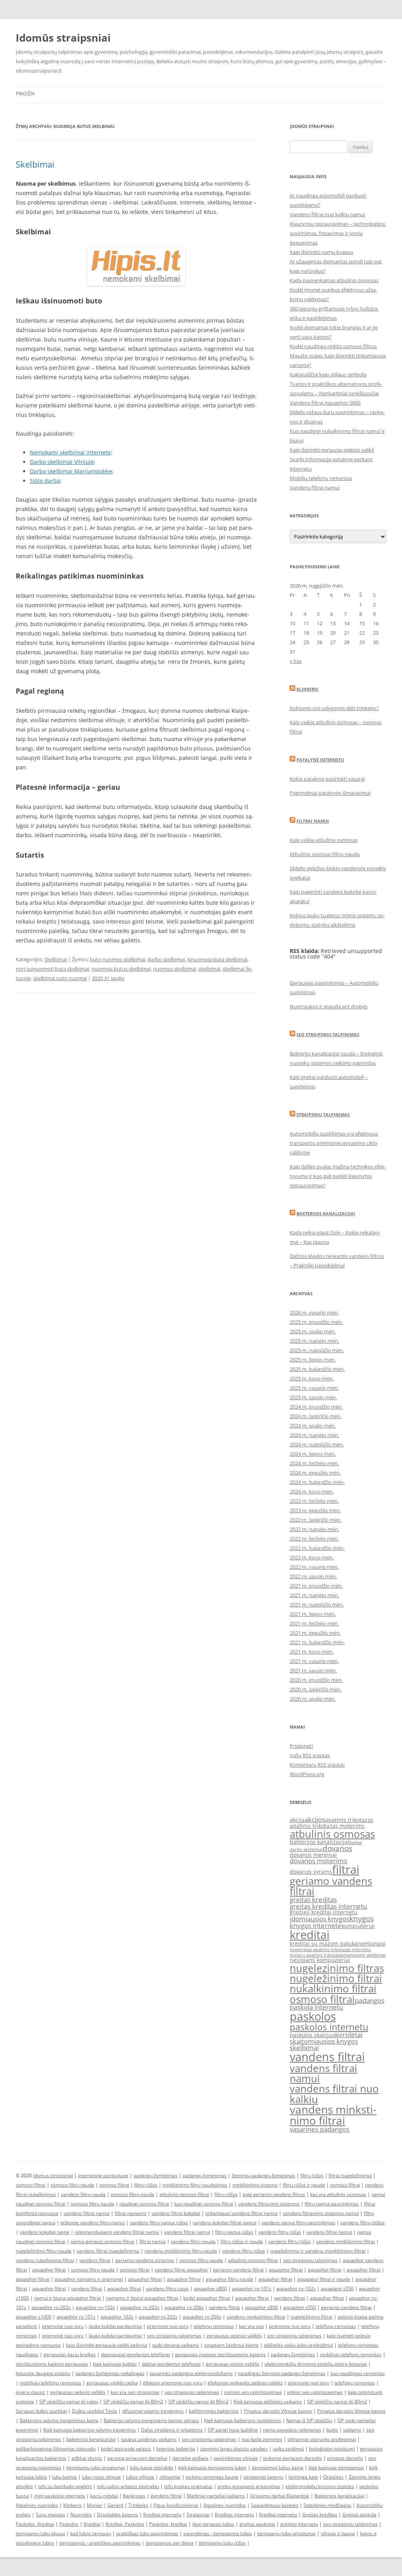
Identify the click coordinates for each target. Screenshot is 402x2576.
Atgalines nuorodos (37, 2505)
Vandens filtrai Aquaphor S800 (325, 403)
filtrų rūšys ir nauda (304, 2185)
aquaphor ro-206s (184, 2307)
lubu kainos (65, 2477)
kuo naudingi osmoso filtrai (204, 2204)
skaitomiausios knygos (324, 2041)
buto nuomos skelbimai (118, 959)
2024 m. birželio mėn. (314, 1463)
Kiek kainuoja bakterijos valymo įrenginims (90, 2430)
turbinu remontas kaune (212, 2477)
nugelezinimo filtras (337, 1968)
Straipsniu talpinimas (323, 1115)
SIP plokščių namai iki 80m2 (133, 2402)
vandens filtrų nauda (83, 2194)
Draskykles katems (118, 2515)
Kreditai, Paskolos (125, 2524)
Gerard (115, 2505)
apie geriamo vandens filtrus (274, 2194)
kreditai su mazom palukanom (330, 1943)
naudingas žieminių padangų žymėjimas (282, 2373)
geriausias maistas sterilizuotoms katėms (220, 2354)
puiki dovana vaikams (176, 2345)
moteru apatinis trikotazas (317, 1955)
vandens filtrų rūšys (280, 2232)
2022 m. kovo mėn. (312, 1557)
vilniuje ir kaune (338, 2533)
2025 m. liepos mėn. (313, 1360)
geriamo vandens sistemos (145, 2260)
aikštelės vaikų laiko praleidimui (298, 2345)
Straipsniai (198, 2515)
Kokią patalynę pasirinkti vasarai (327, 779)
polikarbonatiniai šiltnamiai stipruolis (56, 2449)
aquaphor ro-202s (51, 2307)
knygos (362, 1919)
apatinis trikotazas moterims (327, 1826)
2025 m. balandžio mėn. (317, 1369)
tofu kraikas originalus (188, 2486)
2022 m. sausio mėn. (313, 1576)
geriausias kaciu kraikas (70, 2354)
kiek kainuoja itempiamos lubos (212, 2467)
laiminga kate (303, 2477)
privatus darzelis (345, 2458)
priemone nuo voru (63, 2326)
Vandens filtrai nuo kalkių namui (327, 214)
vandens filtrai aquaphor (181, 2270)
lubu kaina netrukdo (152, 2467)
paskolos (313, 2016)
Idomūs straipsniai (63, 38)
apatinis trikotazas (349, 1820)
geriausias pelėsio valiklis (234, 2336)
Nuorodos (81, 2515)
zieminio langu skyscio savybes (234, 2449)
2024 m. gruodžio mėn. (316, 1407)
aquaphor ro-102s (296, 2288)
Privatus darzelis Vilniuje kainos (278, 2411)
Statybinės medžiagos (327, 2505)
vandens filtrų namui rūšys (159, 2223)
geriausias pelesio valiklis (78, 2392)
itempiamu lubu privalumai (96, 2467)
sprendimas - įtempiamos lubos (218, 2533)
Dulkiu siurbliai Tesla (94, 2411)
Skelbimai (35, 164)
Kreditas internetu (234, 2515)
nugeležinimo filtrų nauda (44, 2251)
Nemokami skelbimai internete (70, 452)
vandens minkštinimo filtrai (345, 2241)
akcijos (315, 1819)
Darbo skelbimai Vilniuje (62, 462)
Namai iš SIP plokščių (309, 2420)
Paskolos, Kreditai (35, 2524)
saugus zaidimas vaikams (149, 2439)
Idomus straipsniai (53, 2175)
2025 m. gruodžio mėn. (316, 1322)
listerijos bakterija (176, 2449)
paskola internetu (316, 2007)
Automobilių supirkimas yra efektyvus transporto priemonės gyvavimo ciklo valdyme (334, 1143)
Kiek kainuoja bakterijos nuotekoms (243, 2420)
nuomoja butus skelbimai (121, 969)
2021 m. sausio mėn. (313, 1670)
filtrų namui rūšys (234, 2232)
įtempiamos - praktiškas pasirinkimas (100, 2543)
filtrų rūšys (312, 2175)
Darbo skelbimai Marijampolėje (71, 471)
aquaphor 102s (117, 2317)
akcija (297, 1820)
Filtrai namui (313, 821)
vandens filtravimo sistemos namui (321, 2213)
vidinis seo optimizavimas (315, 2392)
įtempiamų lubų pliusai (40, 2533)
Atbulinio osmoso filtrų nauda (325, 854)
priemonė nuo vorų (168, 2326)
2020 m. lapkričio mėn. (316, 1689)
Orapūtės (333, 2477)
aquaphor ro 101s (76, 2317)
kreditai (310, 1935)
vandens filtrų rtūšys (363, 2223)
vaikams (352, 2430)
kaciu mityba (104, 2496)
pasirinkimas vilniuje (236, 2458)
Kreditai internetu (162, 2515)
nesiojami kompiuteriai (320, 1960)
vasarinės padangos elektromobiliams (191, 2373)
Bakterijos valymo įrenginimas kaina (59, 2420)
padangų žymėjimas (155, 2175)
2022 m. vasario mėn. (314, 1567)
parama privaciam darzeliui (137, 2458)
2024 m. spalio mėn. (313, 1426)
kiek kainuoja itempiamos (336, 2467)
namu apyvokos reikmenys (292, 2430)
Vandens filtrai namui (315, 487)
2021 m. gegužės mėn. (315, 1633)
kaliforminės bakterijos (214, 2411)
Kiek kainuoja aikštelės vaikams (268, 2402)
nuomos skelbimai (175, 969)
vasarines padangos (320, 2129)
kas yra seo (251, 2326)
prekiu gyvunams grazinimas (249, 2486)
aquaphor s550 (300, 2307)
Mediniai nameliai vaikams (216, 2496)
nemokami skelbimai (365, 1955)
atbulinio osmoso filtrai (184, 2194)
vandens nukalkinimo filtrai (45, 2260)
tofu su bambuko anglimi (65, 2486)
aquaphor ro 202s (158, 2317)
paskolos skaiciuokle (316, 2035)
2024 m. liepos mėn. (313, 1454)
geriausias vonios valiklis (233, 2364)
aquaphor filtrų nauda (229, 2279)
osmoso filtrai (322, 1999)
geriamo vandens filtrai (331, 1886)
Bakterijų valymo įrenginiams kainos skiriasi (151, 2420)
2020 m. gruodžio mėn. (316, 1680)
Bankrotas (134, 2496)
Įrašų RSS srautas (310, 1755)
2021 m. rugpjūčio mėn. (317, 1605)
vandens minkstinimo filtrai (333, 2115)
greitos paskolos (257, 2524)
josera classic (30, 2392)
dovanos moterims (318, 1861)
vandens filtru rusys (167, 2288)
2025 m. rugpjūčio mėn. (317, 1350)
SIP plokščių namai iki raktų (69, 2402)
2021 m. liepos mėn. (313, 1614)
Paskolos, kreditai (168, 2524)
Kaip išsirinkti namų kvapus (322, 252)
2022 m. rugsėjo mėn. (314, 1529)
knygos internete (316, 1925)
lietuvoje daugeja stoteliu (43, 2373)
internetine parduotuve (103, 2175)
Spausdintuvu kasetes (275, 2505)
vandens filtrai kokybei (176, 2213)
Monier (95, 2505)
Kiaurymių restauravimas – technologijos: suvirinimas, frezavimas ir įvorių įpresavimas (338, 233)
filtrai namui (153, 2241)
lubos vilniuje (140, 2477)
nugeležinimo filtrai (336, 1978)
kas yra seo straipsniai (135, 2392)
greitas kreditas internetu (328, 1906)
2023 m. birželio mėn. (314, 1501)
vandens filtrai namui (323, 2073)
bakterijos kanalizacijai (320, 1842)
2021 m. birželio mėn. (314, 1623)
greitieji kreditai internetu (324, 1912)
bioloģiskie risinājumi (332, 2449)
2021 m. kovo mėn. (312, 1652)
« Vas (296, 661)
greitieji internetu (299, 2524)
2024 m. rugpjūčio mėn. (317, 1444)
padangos (370, 2000)
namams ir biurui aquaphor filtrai (142, 2298)
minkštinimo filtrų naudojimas (195, 2185)
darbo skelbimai (166, 959)
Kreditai (92, 2524)
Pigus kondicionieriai (176, 2505)
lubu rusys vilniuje (101, 2477)
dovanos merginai (313, 1855)
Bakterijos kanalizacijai (326, 1213)
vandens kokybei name (45, 2232)
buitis (332, 2430)
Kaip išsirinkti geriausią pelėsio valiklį (332, 450)
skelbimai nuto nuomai (60, 978)
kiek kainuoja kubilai (115, 2364)
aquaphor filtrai (49, 2270)
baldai (356, 1842)
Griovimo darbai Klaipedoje (280, 2496)
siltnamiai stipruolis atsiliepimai (322, 2439)
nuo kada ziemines (262, 2439)
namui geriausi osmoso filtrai (102, 2241)
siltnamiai (170, 2477)
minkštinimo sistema (255, 2185)
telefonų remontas (214, 2326)
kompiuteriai (358, 1926)
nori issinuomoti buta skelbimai (52, 969)
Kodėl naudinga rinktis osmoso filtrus (333, 346)
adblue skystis (87, 2458)
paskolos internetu (329, 2027)
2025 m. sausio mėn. (313, 1397)
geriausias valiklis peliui (112, 2383)
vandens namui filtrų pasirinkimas (298, 2223)
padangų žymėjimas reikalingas (110, 2373)
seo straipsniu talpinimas (310, 2260)
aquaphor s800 (210, 2288)
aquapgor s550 (337, 2288)
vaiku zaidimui (288, 2449)
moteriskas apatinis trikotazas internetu (330, 1950)
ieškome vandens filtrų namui (93, 2223)
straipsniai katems (263, 2477)
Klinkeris (307, 689)
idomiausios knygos (320, 1919)
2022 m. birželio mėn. (314, 1539)
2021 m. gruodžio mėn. (316, 1586)
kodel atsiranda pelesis (126, 2449)
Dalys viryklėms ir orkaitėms (172, 2430)
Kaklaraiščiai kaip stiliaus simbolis (328, 374)
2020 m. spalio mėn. (313, 1699)
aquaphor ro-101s (252, 2288)
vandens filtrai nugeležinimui (108, 2251)
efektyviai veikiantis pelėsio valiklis (245, 2383)
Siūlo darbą (45, 481)
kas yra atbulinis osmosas (338, 2194)
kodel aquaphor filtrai (207, 2298)
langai (377, 1943)
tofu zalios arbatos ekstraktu (128, 2486)
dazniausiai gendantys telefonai (135, 2354)
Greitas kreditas (320, 2515)
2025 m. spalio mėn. (313, 1331)
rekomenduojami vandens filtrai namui (117, 2232)
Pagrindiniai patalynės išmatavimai (330, 793)
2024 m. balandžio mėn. (317, 1482)
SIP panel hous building (233, 2430)
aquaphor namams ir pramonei (89, 2279)
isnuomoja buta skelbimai (217, 959)
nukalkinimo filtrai (333, 1988)
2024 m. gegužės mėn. (315, 1473)
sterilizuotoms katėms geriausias (52, 2364)
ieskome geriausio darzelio (292, 2458)
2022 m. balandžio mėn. (317, 1548)
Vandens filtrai (166, 2496)
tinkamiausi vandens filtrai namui (241, 2213)
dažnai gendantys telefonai (171, 2364)
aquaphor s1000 (34, 2317)
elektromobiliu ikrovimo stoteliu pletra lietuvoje (316, 2364)
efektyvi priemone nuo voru (173, 2383)
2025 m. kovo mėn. (312, 1378)
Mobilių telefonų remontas (321, 478)
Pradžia (25, 94)
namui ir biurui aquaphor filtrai (68, 2298)
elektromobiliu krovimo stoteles (320, 2486)
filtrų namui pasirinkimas (332, 2204)
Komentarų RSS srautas (317, 1765)
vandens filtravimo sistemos (269, 2204)
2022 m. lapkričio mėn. (316, 1520)
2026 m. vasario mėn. (314, 1313)
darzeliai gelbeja (190, 2458)
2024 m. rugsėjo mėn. (314, 1435)
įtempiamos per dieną (170, 2543)
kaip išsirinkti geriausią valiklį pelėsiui (107, 2345)
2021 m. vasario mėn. (314, 1661)
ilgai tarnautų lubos (213, 2524)
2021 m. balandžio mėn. (317, 1642)
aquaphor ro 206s (202, 2317)
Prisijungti (301, 1746)
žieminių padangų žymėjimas (263, 2175)
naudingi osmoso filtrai (144, 2204)
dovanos (337, 1848)
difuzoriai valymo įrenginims (153, 2411)
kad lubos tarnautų (91, 2533)
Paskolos (69, 2524)
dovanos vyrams (311, 1872)
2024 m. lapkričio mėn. (316, 1416)
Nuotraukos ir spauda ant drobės (329, 1006)
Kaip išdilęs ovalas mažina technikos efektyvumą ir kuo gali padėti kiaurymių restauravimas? (338, 1176)
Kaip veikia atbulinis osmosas (324, 840)
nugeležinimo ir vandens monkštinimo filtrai (318, 2251)
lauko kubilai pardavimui (115, 2326)
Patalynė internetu (320, 760)
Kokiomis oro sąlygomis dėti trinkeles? (334, 708)
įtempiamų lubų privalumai (286, 2533)
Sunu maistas (50, 2515)
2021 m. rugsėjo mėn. (314, 1595)
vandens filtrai (327, 2057)
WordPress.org (307, 1774)
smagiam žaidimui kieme (231, 2345)
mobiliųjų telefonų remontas (351, 2354)
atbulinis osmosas (332, 1834)
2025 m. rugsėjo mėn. (314, 1341)
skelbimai (209, 969)
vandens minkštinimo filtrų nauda (181, 2251)
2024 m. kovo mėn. (312, 1492)
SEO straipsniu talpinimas (328, 1034)
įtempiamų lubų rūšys (222, 2543)
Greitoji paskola (359, 2515)
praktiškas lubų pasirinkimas (147, 2533)
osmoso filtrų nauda (72, 2185)
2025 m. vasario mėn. (314, 1388)
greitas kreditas (313, 1900)
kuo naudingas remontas (358, 2373)
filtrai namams (131, 2213)
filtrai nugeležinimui (350, 2175)
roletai (353, 2035)
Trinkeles (138, 2505)
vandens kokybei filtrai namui (225, 2223)
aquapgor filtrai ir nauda (324, 2279)
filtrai (346, 1869)
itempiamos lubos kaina (278, 2467)
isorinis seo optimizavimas (253, 2392)
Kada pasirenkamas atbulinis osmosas (334, 280)
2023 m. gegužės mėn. (315, 1510)
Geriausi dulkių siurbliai (41, 2411)
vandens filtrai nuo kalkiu (334, 2094)
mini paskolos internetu (60, 2496)
